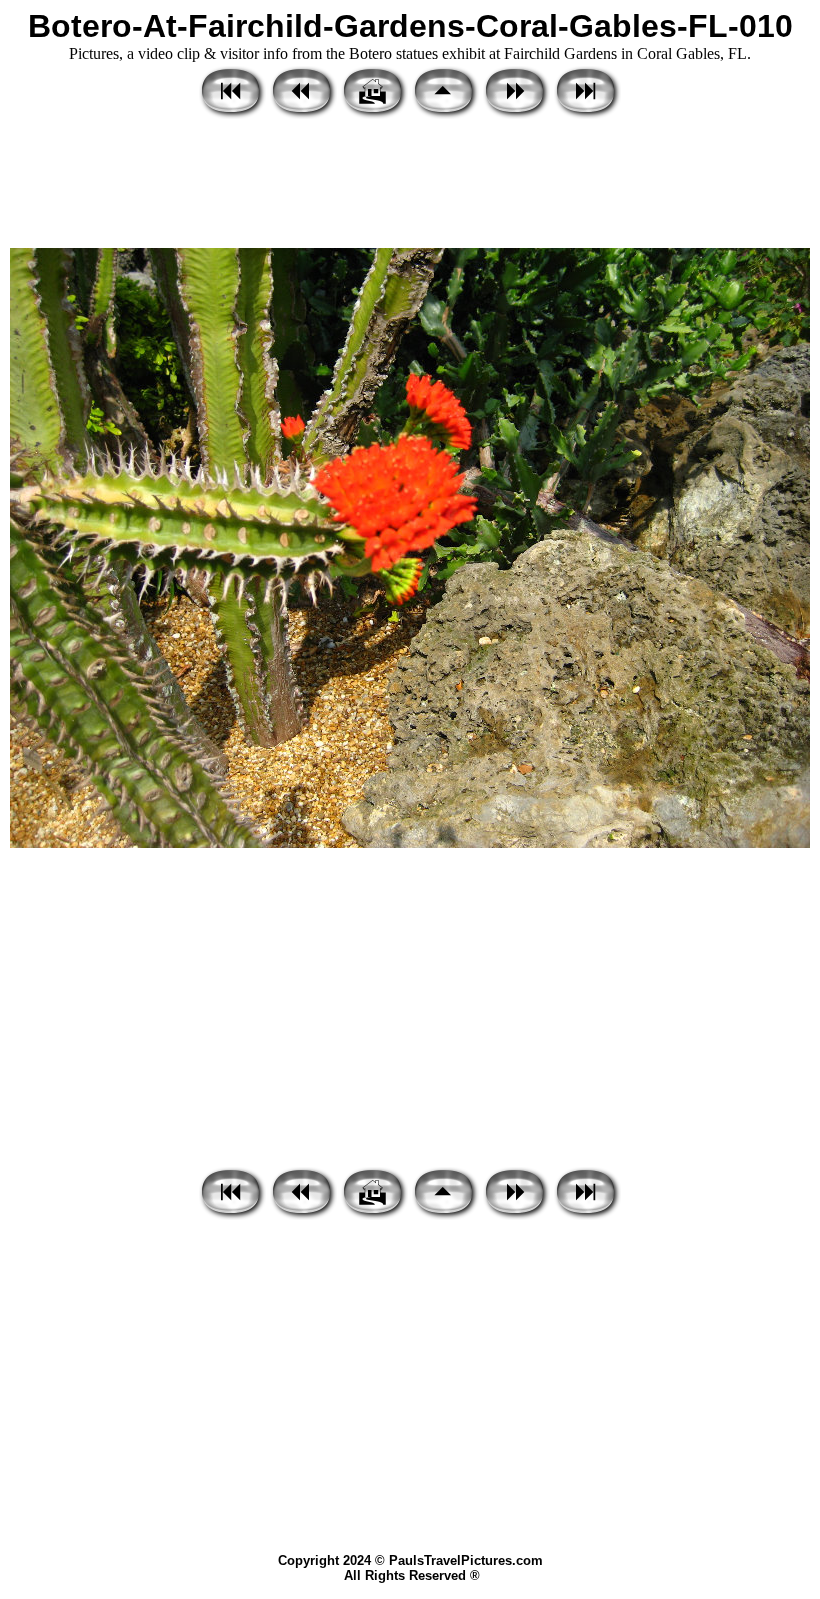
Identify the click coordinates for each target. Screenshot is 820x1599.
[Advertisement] (410, 185)
